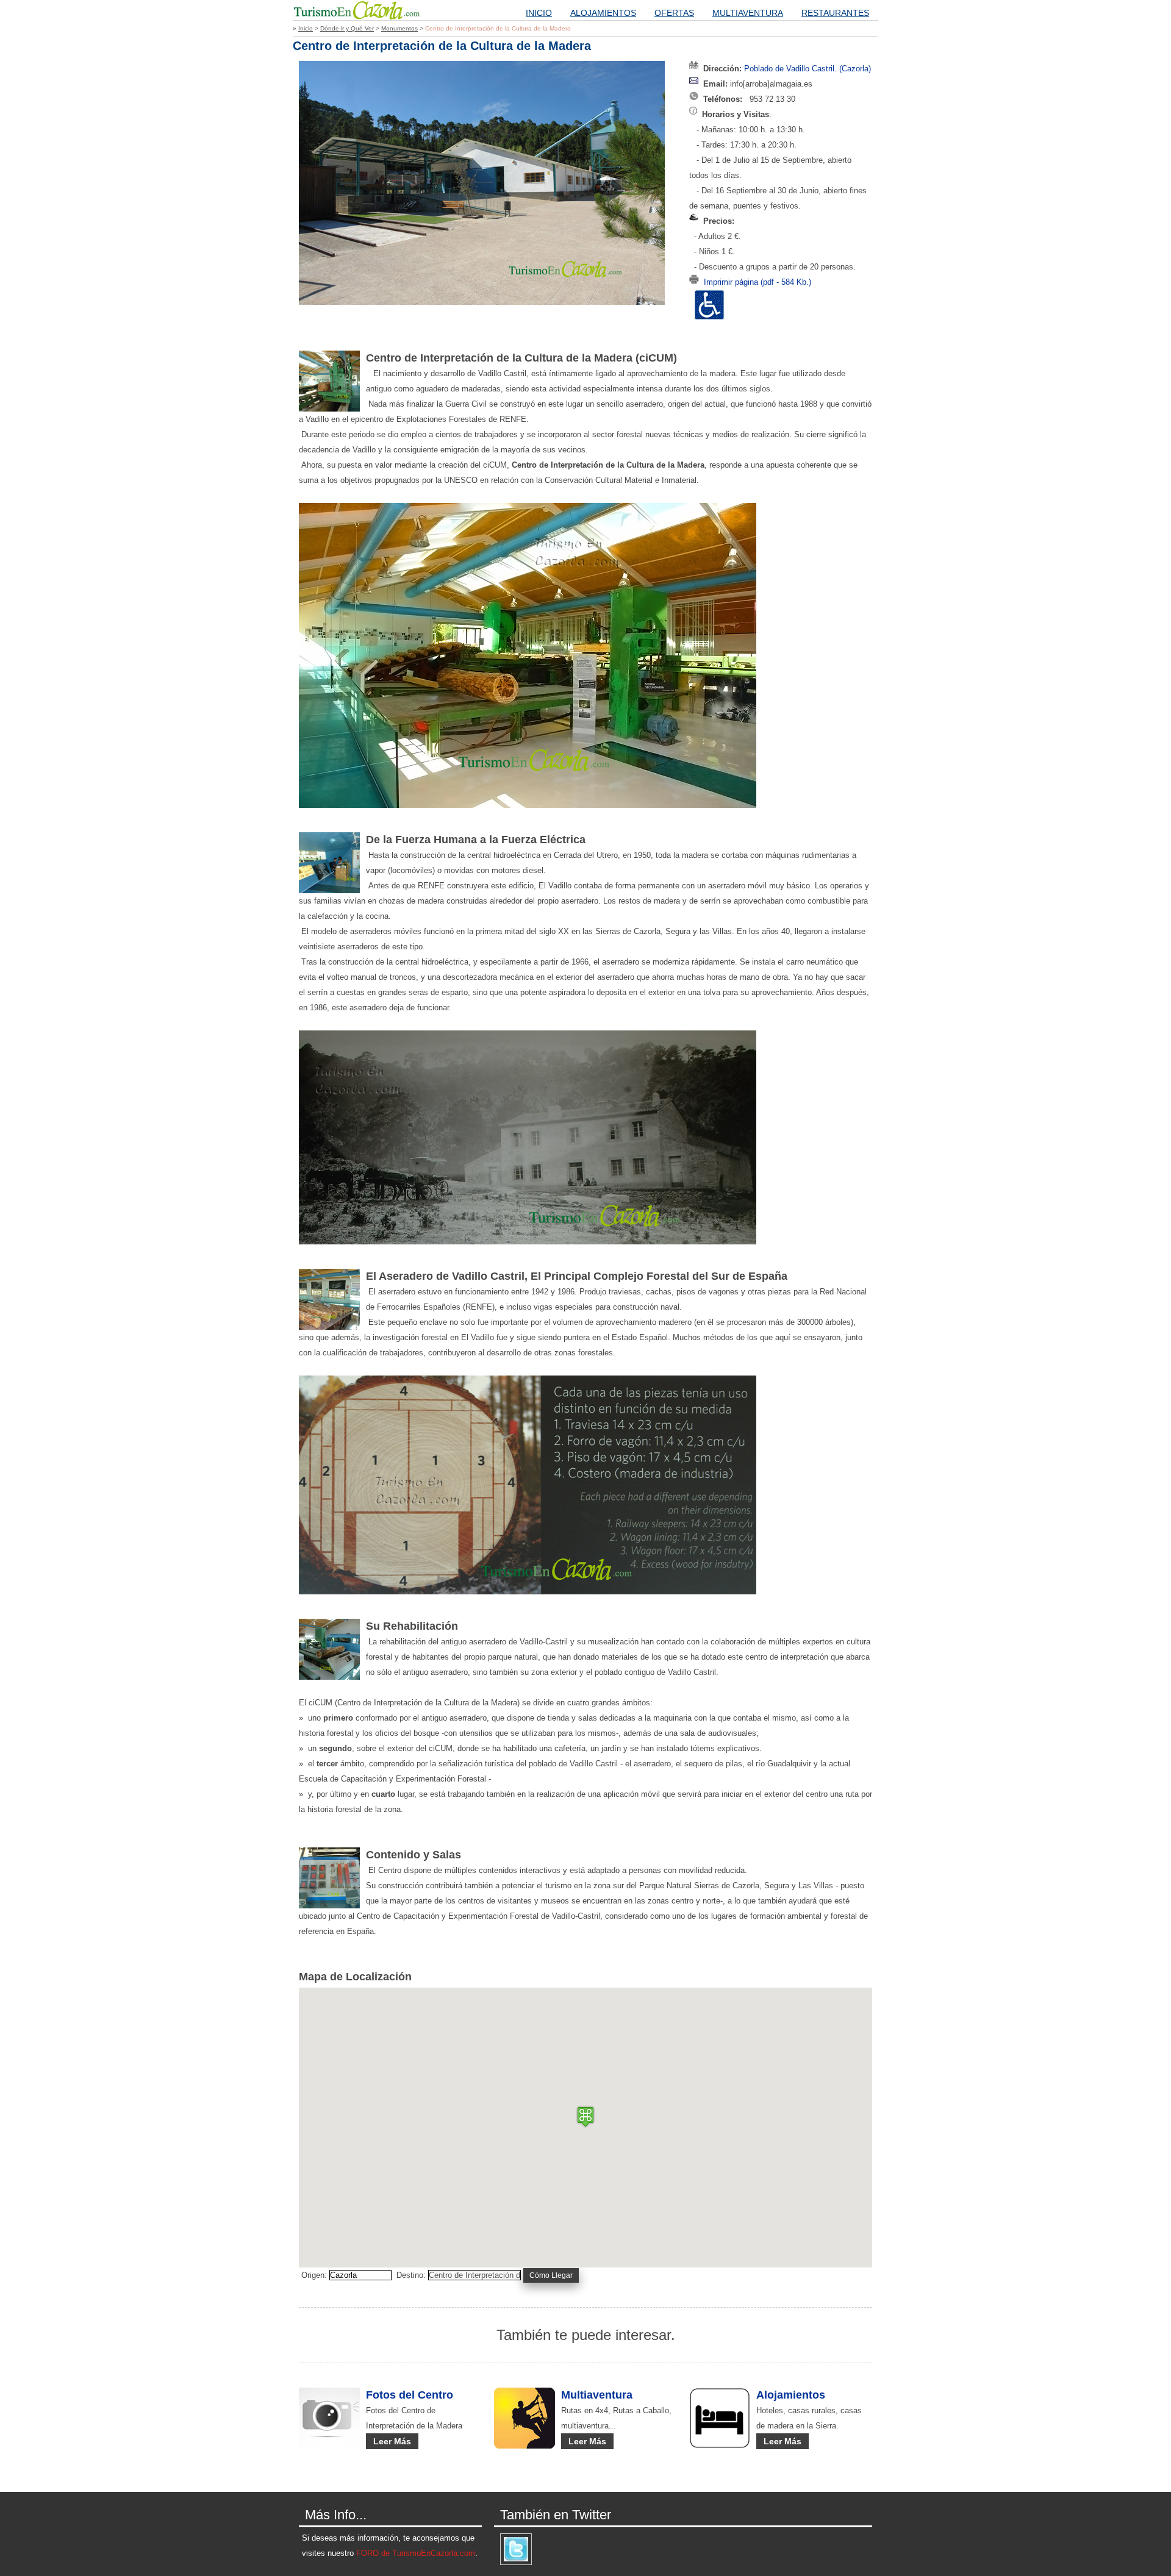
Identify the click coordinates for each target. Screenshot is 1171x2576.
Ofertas (674, 13)
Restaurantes (835, 13)
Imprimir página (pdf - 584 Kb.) (757, 282)
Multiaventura (748, 13)
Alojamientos (603, 13)
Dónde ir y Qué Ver (347, 28)
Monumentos (399, 28)
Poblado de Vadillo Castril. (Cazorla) (808, 69)
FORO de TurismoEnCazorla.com (416, 2553)
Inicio (539, 13)
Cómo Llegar (551, 2275)
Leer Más (392, 2441)
